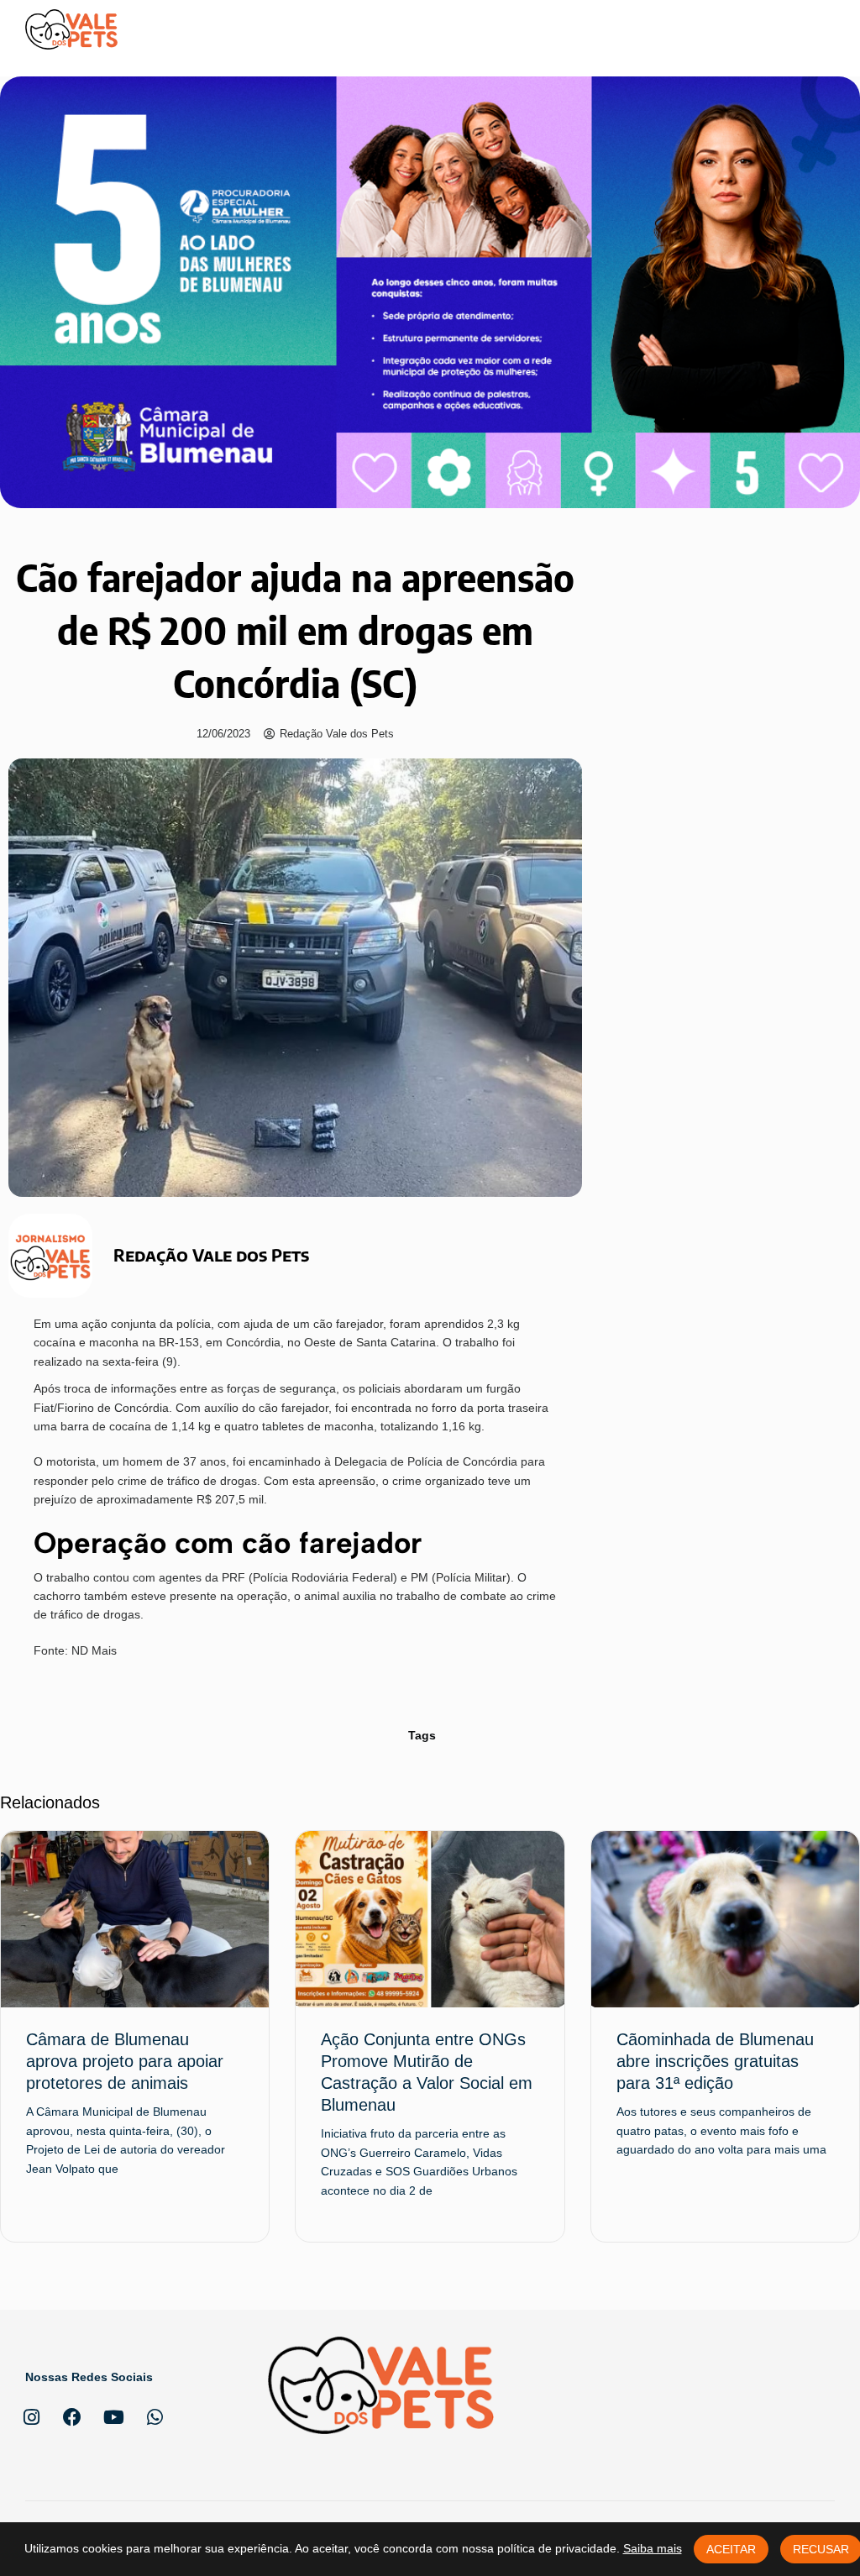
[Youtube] (113, 2417)
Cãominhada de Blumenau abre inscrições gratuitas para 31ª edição (715, 2061)
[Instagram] (31, 2417)
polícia (194, 1324)
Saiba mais (653, 2548)
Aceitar (731, 2549)
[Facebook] (72, 2417)
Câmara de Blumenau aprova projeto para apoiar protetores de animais (125, 2061)
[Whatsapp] (155, 2417)
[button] (820, 29)
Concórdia (253, 1342)
